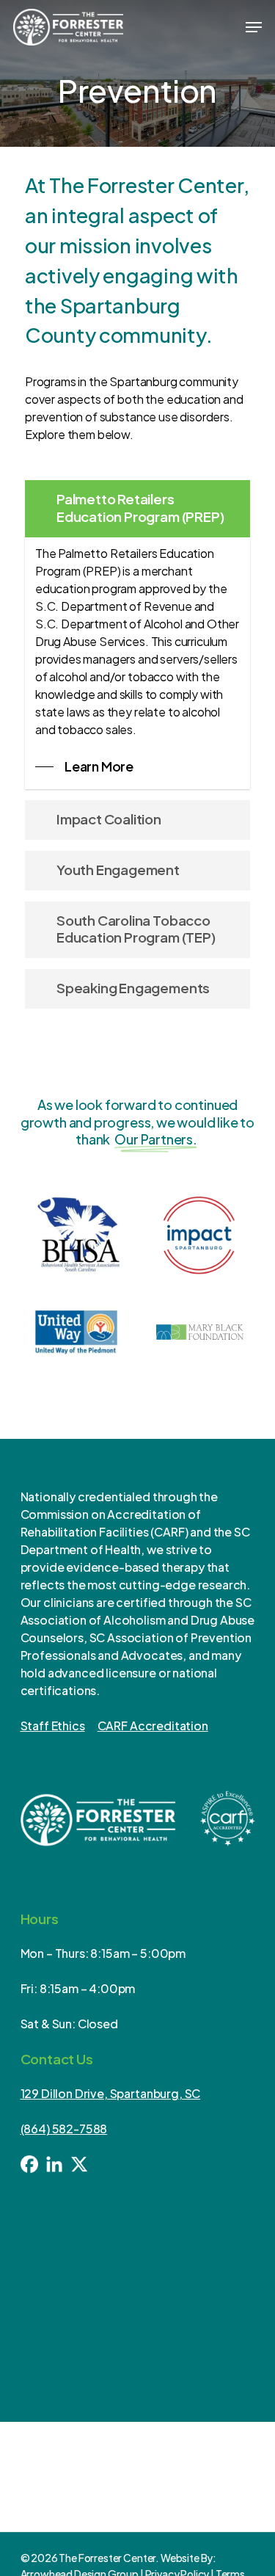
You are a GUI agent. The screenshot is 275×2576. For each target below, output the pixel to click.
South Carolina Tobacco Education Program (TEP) (136, 929)
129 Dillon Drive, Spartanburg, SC (111, 2093)
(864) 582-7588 (64, 2129)
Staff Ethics (53, 1726)
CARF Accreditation (153, 1726)
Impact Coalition (109, 819)
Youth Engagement (118, 870)
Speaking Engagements (133, 988)
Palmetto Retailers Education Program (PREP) (140, 508)
